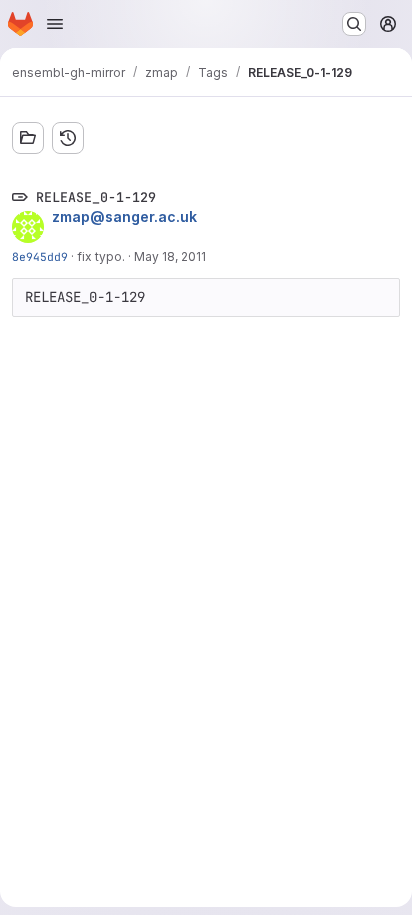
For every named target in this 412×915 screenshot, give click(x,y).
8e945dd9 (40, 256)
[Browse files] (28, 138)
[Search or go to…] (354, 24)
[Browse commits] (68, 138)
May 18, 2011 (170, 256)
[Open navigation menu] (55, 24)
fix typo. (101, 256)
